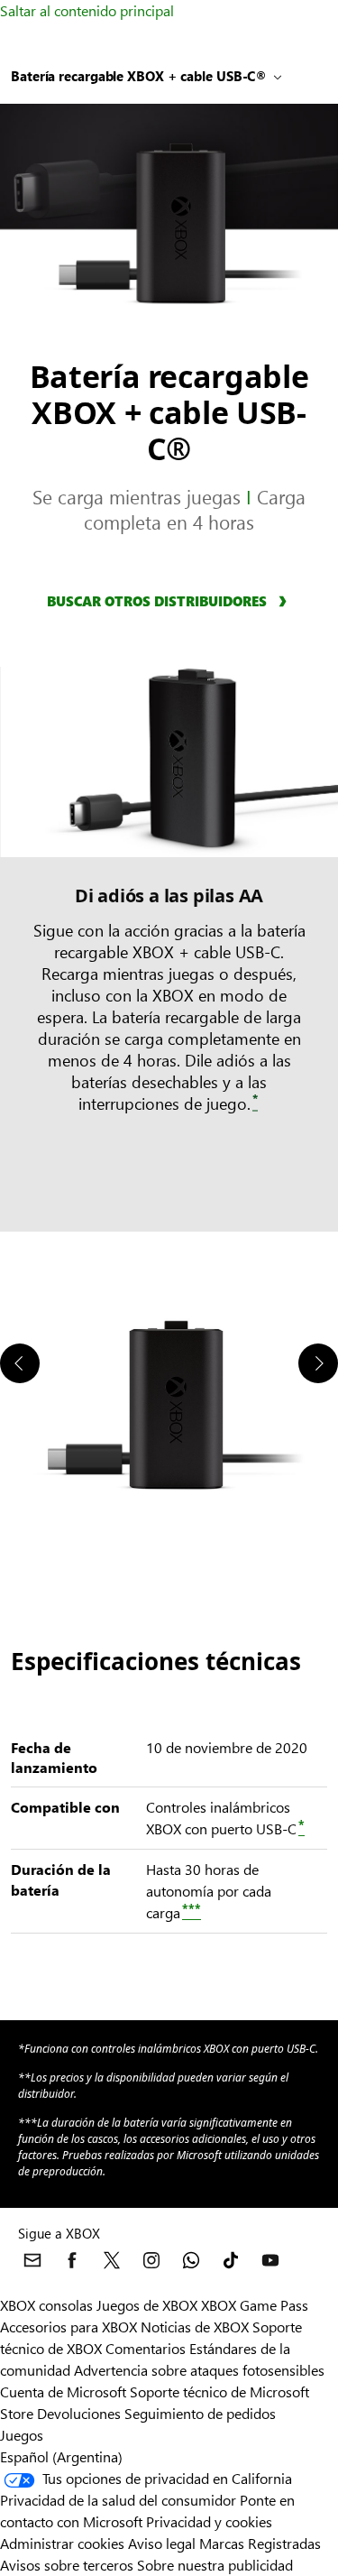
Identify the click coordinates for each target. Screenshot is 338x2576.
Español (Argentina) (61, 2456)
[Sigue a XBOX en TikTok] (231, 2260)
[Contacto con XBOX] (32, 2260)
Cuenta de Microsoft (63, 2391)
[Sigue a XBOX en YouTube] (270, 2260)
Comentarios (146, 2348)
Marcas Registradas (260, 2543)
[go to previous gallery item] (20, 1363)
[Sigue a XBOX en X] (112, 2260)
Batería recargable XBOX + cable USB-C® (139, 76)
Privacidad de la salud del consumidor (118, 2500)
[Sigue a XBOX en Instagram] (151, 2260)
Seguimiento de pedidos (200, 2413)
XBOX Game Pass (255, 2305)
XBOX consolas (46, 2305)
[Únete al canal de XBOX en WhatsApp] (191, 2260)
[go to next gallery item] (318, 1363)
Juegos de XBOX (149, 2305)
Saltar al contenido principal (87, 10)
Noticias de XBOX (196, 2327)
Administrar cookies (62, 2543)
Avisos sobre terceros (67, 2565)
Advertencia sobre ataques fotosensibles (199, 2370)
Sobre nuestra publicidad (215, 2565)
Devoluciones (79, 2413)
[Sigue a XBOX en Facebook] (72, 2260)
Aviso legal (162, 2543)
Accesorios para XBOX (70, 2327)
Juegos (22, 2435)
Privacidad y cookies (209, 2521)
